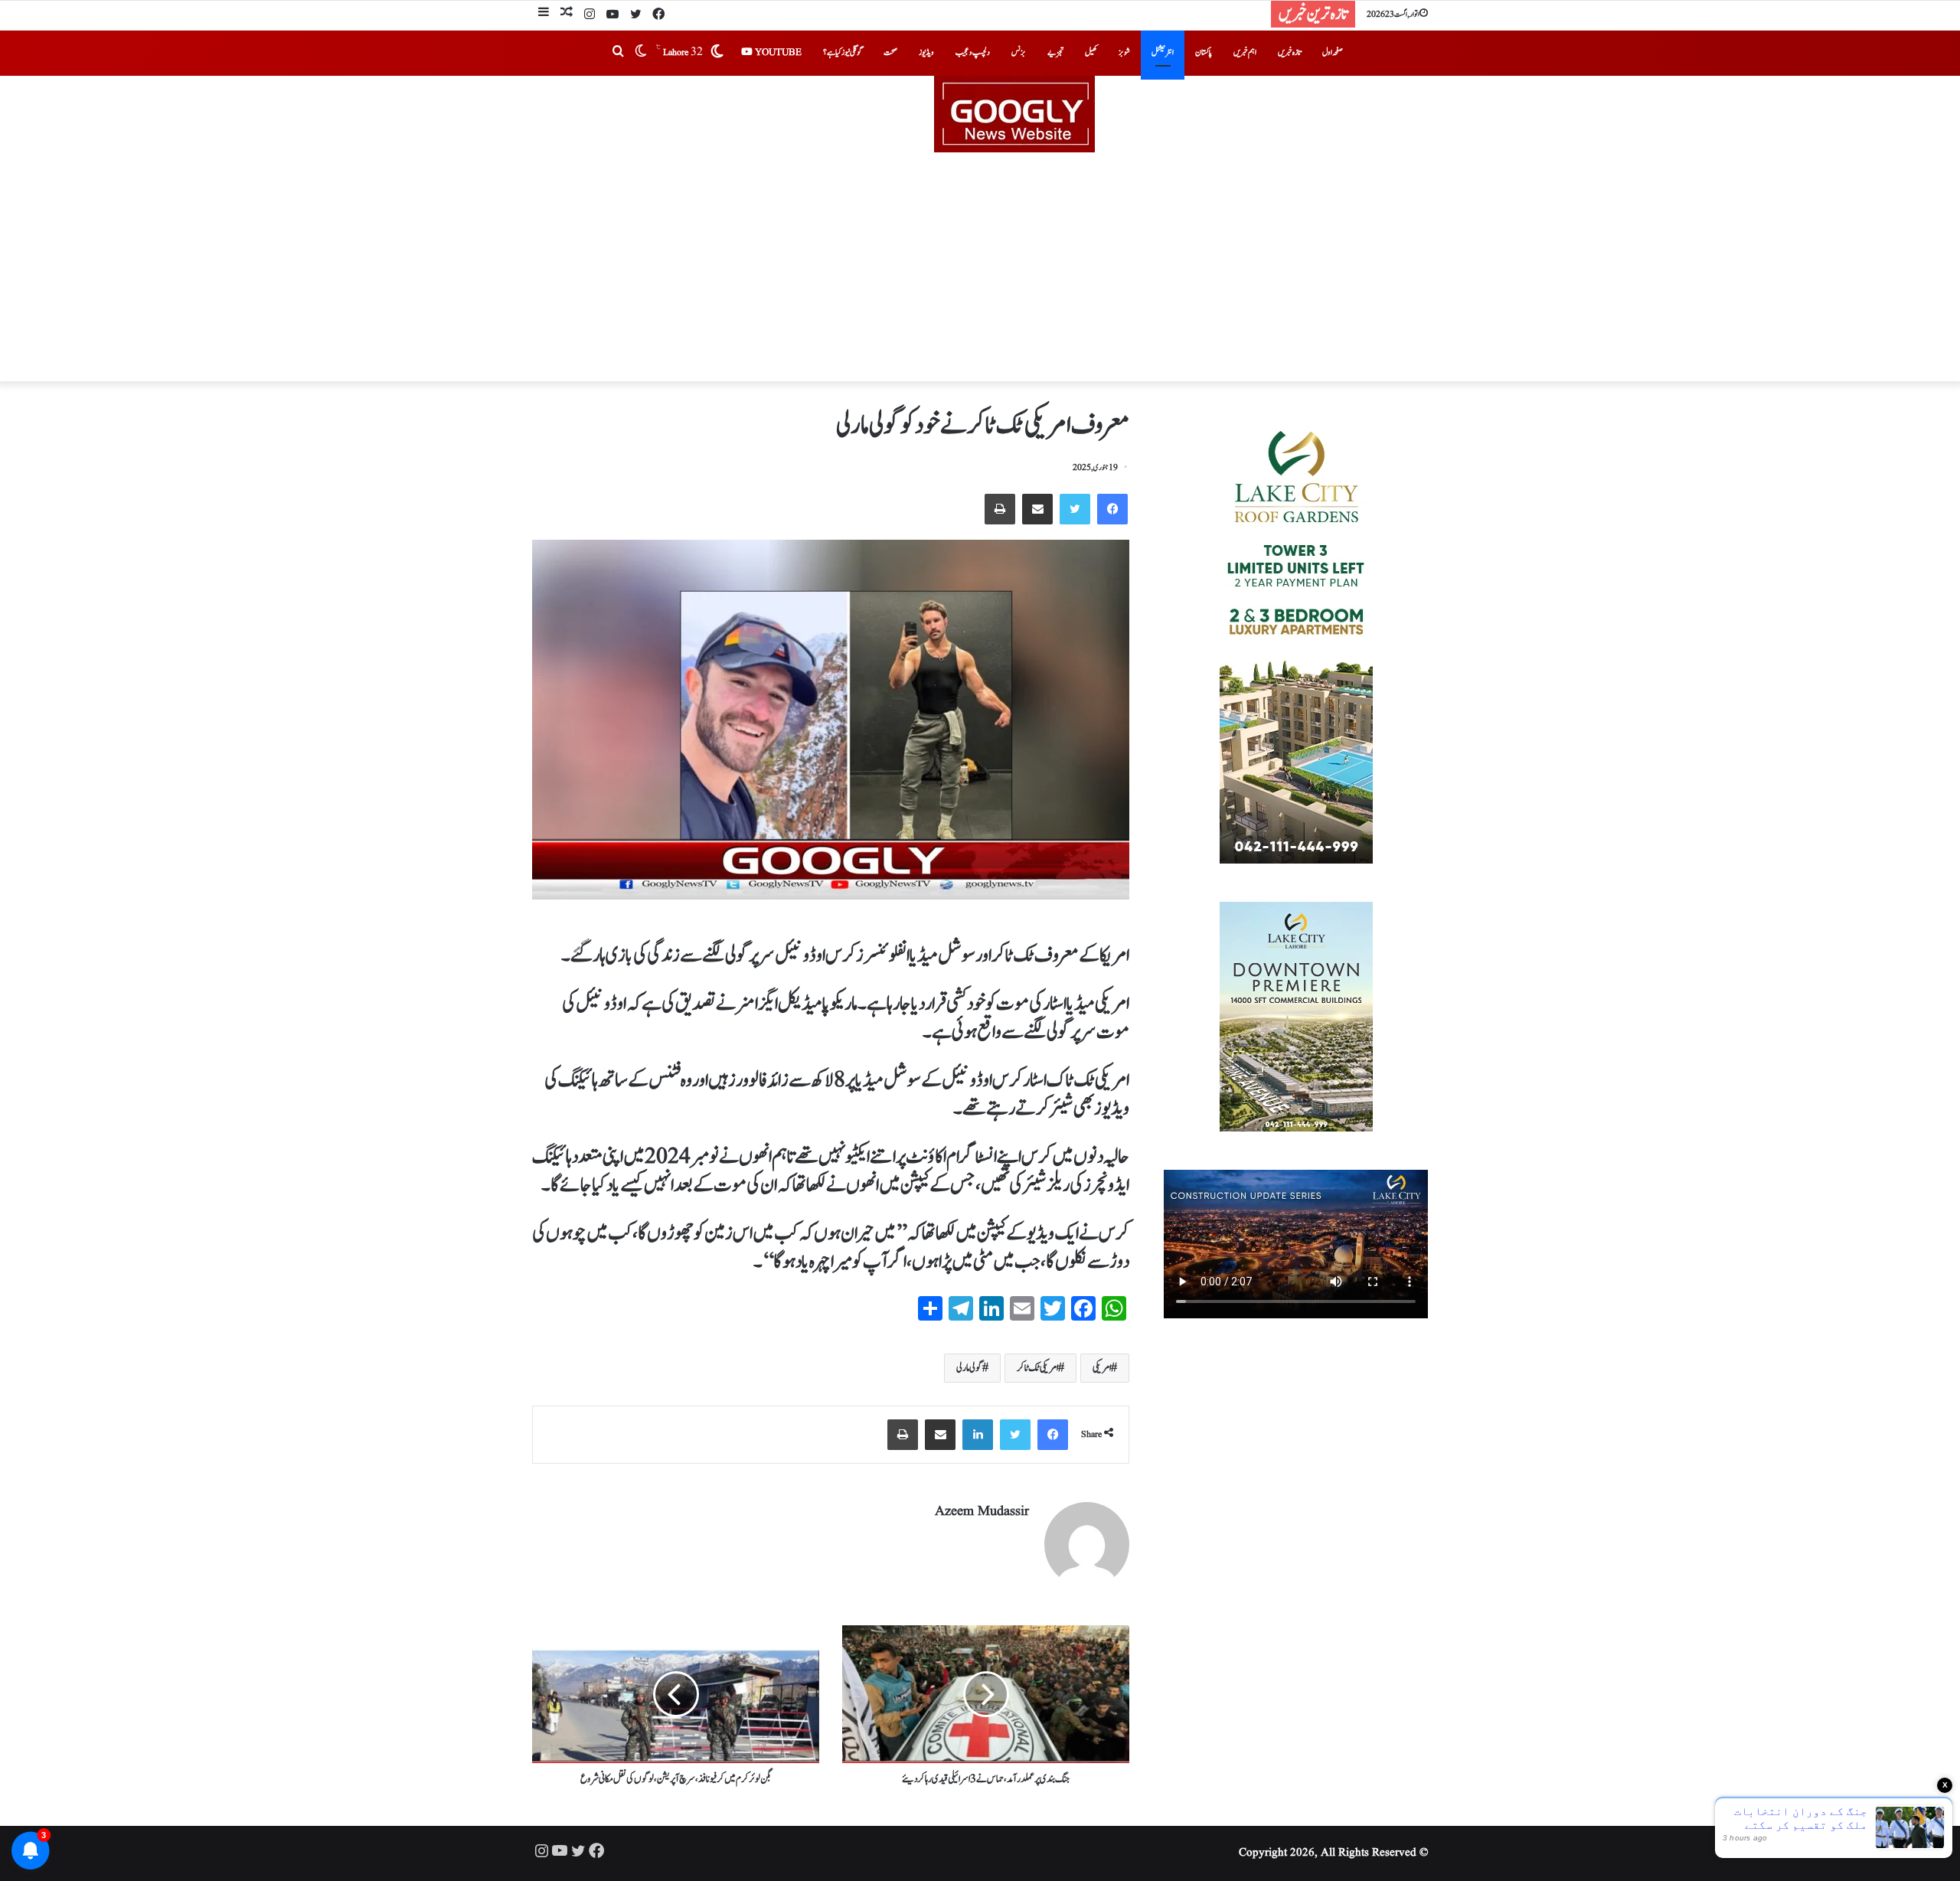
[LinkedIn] (978, 1435)
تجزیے (1055, 52)
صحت (890, 52)
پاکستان (1204, 52)
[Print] (1000, 509)
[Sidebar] (544, 14)
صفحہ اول (1333, 52)
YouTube (777, 52)
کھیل (1091, 52)
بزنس (1019, 52)
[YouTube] (612, 15)
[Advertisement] (980, 267)
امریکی (1102, 1368)
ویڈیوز (926, 52)
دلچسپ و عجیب (973, 52)
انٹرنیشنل (1163, 52)
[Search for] (618, 53)
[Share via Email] (1037, 509)
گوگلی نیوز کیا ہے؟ (843, 52)
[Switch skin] (641, 53)
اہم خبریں (1245, 52)
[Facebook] (658, 15)
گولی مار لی (969, 1368)
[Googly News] (980, 114)
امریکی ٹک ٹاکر (1037, 1368)
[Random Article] (567, 14)
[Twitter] (635, 15)
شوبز (1124, 52)
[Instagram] (590, 15)
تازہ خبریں (1289, 52)
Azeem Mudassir (982, 1512)
